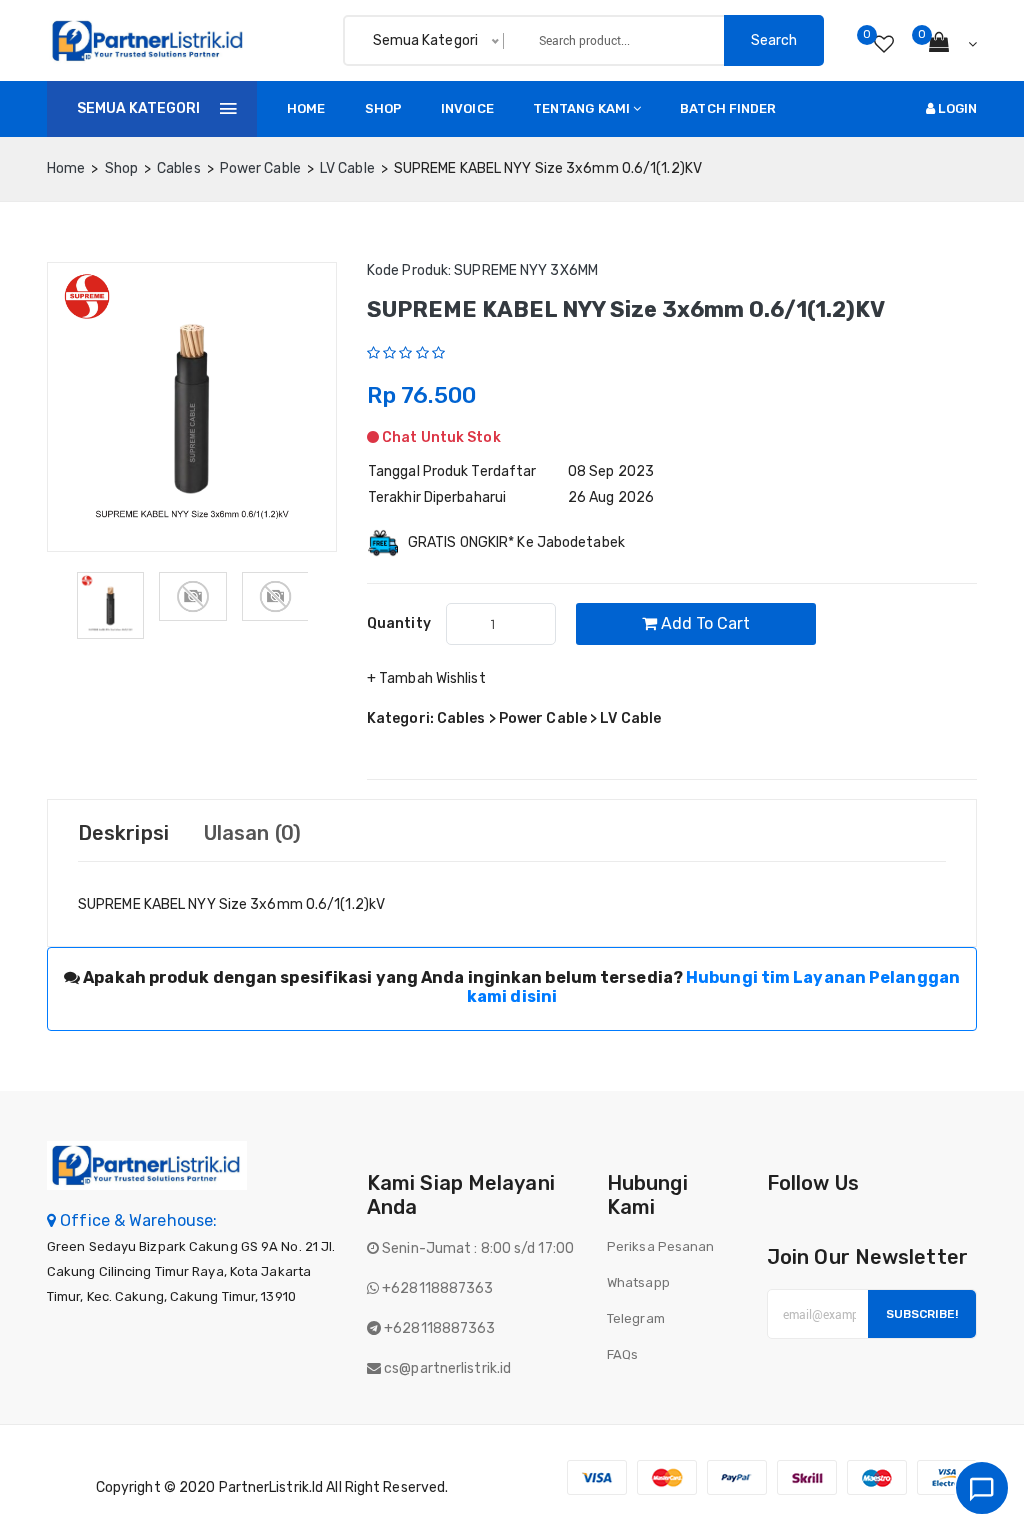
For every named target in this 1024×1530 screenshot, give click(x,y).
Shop (383, 108)
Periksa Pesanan (661, 1246)
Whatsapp (638, 1282)
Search (774, 40)
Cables (179, 168)
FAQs (622, 1354)
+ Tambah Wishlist (426, 678)
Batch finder (728, 108)
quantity (399, 623)
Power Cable (260, 168)
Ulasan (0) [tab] (252, 833)
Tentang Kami (581, 108)
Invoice (467, 108)
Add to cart (703, 623)
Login (956, 108)
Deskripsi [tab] (123, 833)
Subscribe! (922, 1314)
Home (306, 108)
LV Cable (347, 168)
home (66, 168)
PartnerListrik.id (271, 1487)
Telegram (636, 1318)
